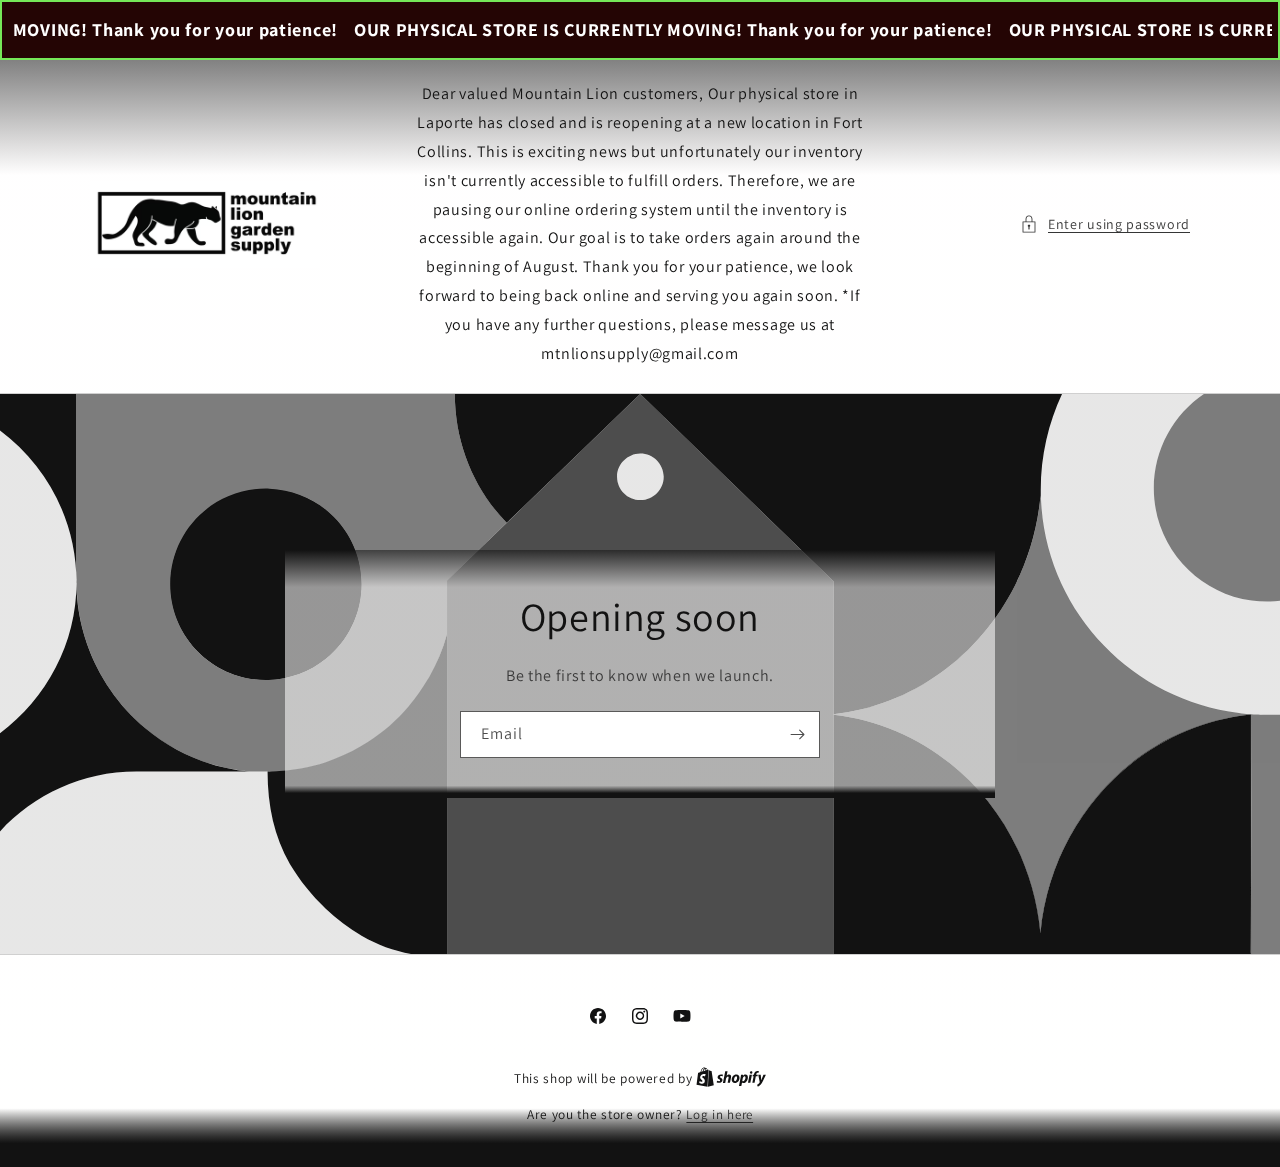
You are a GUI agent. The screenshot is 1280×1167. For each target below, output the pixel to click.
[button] (1105, 224)
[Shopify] (731, 1078)
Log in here (719, 1114)
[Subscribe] (797, 734)
